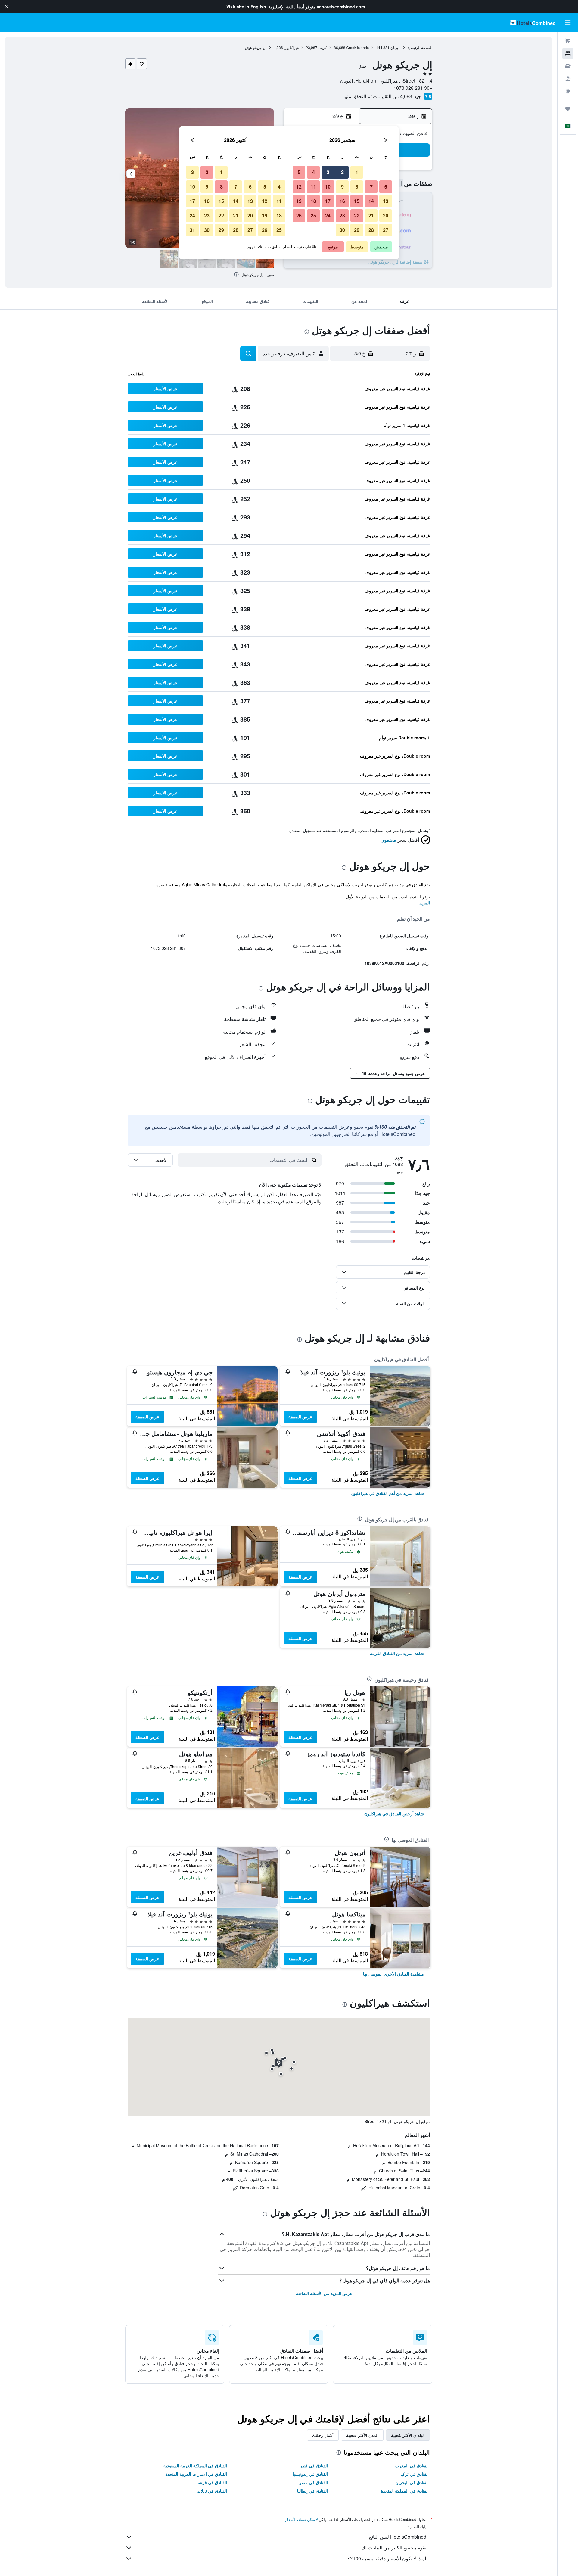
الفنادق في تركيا (415, 2474)
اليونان (395, 47)
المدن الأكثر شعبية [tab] (362, 2435)
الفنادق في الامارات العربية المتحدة (196, 2474)
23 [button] (342, 215)
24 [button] (328, 215)
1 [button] (357, 172)
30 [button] (342, 230)
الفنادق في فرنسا (212, 2482)
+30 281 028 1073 (413, 88)
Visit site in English (246, 7)
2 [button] (342, 172)
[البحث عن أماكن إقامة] (568, 54)
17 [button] (328, 201)
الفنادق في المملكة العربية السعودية (195, 2465)
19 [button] (299, 201)
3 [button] (328, 172)
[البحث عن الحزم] (568, 79)
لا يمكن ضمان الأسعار (302, 2519)
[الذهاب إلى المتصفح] (568, 92)
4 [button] (314, 172)
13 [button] (386, 201)
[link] (387, 1493)
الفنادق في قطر (314, 2465)
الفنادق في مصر (314, 2482)
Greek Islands (357, 47)
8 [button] (357, 187)
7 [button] (371, 187)
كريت (322, 47)
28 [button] (371, 230)
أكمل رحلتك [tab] (323, 2435)
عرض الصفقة (300, 1417)
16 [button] (342, 201)
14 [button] (371, 201)
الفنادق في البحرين (412, 2482)
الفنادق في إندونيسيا (310, 2474)
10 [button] (328, 187)
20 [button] (386, 215)
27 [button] (386, 230)
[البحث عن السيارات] (568, 66)
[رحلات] (568, 109)
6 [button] (386, 187)
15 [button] (357, 201)
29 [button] (357, 230)
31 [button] (192, 230)
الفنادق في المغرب (412, 2465)
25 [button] (313, 215)
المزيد (425, 903)
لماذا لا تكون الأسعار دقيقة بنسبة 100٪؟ (387, 2558)
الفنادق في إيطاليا (312, 2491)
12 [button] (299, 187)
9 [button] (342, 187)
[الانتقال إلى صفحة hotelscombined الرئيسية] (533, 22)
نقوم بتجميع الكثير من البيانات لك (394, 2548)
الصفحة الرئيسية (420, 47)
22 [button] (357, 215)
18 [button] (313, 201)
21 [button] (371, 215)
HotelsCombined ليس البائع (398, 2537)
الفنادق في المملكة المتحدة (405, 2491)
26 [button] (299, 215)
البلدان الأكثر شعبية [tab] (408, 2435)
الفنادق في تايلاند (212, 2491)
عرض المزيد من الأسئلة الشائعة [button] (324, 2293)
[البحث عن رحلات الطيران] (568, 41)
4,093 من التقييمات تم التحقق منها (378, 96)
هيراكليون (291, 47)
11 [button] (313, 187)
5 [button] (299, 172)
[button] (7, 7)
